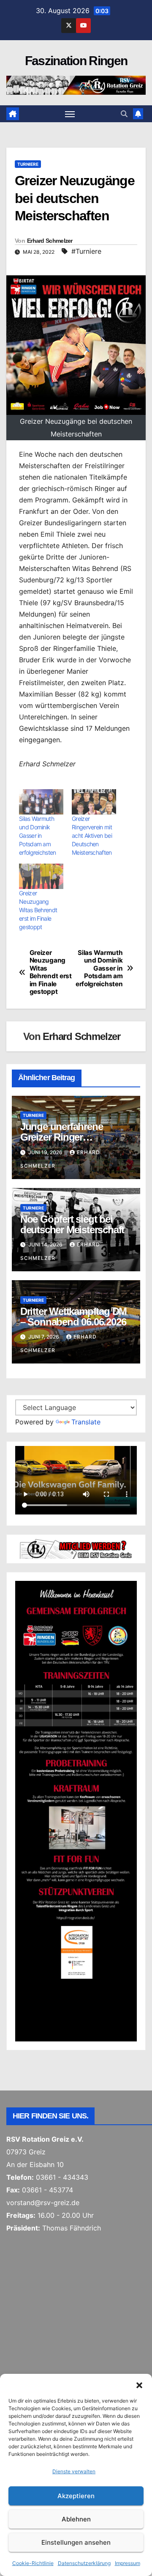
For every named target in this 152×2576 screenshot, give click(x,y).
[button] (139, 2384)
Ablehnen (76, 2519)
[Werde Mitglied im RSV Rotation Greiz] (76, 1548)
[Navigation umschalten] (70, 114)
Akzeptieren (76, 2496)
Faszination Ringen (76, 61)
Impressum (128, 2563)
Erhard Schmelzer (50, 241)
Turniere (28, 164)
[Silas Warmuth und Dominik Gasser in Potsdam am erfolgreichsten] (41, 802)
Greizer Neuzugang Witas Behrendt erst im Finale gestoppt (38, 910)
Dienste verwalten (74, 2471)
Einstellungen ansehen (76, 2542)
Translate (86, 1422)
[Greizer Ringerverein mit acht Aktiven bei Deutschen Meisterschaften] (94, 802)
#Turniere (86, 251)
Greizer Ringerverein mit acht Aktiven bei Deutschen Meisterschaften (92, 835)
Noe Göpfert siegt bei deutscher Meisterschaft (72, 1224)
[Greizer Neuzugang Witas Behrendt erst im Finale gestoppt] (41, 876)
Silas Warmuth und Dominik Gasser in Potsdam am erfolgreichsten (38, 835)
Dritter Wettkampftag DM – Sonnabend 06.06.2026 (73, 1317)
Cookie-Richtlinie (33, 2563)
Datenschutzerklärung (84, 2563)
